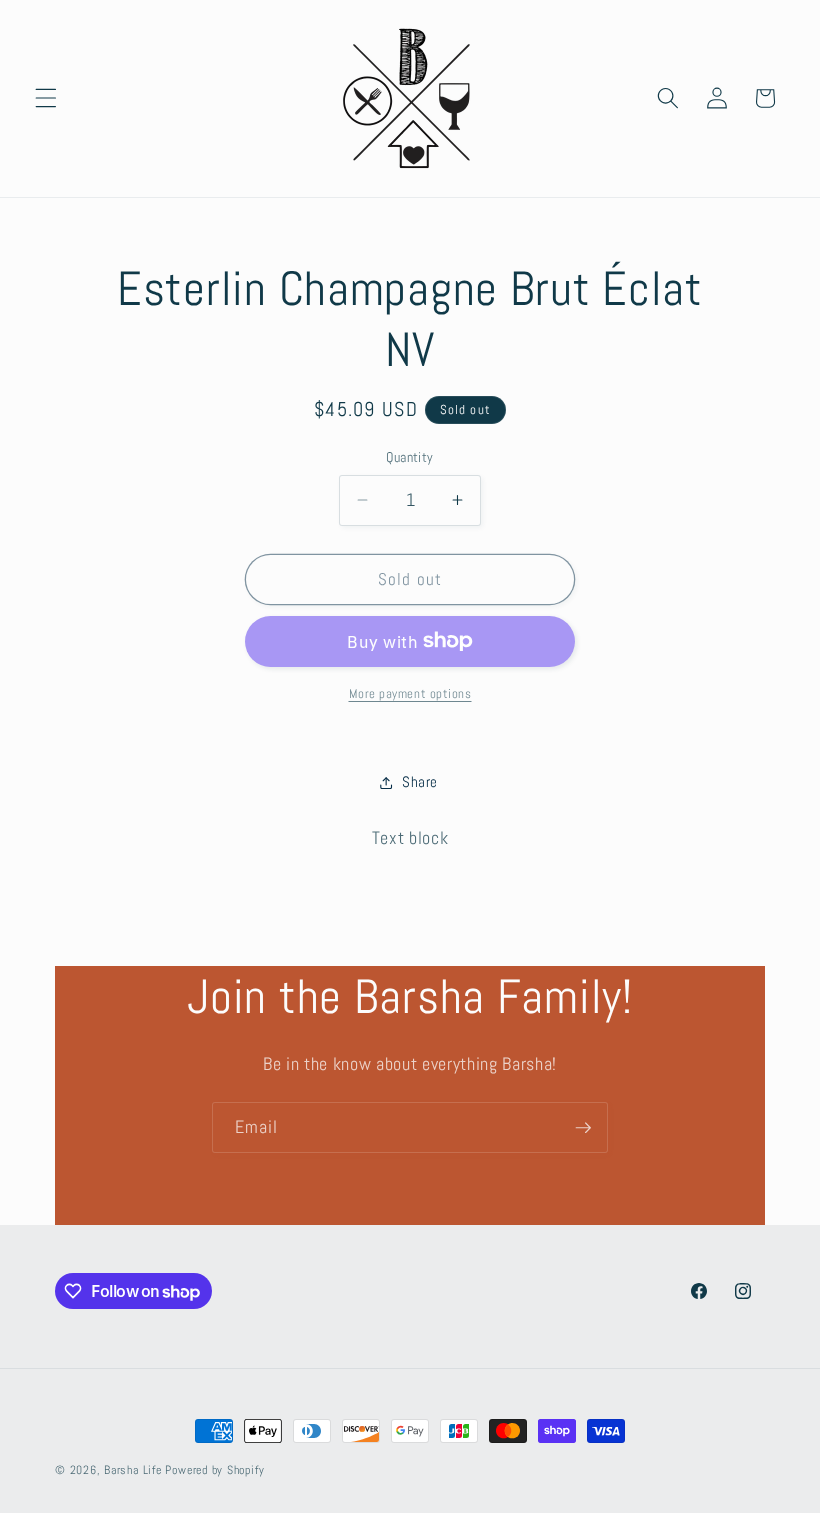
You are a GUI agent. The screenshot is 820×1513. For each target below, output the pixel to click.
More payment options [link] (410, 693)
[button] (46, 98)
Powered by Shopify (214, 1470)
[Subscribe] (583, 1128)
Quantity (410, 457)
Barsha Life (132, 1470)
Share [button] (420, 782)
